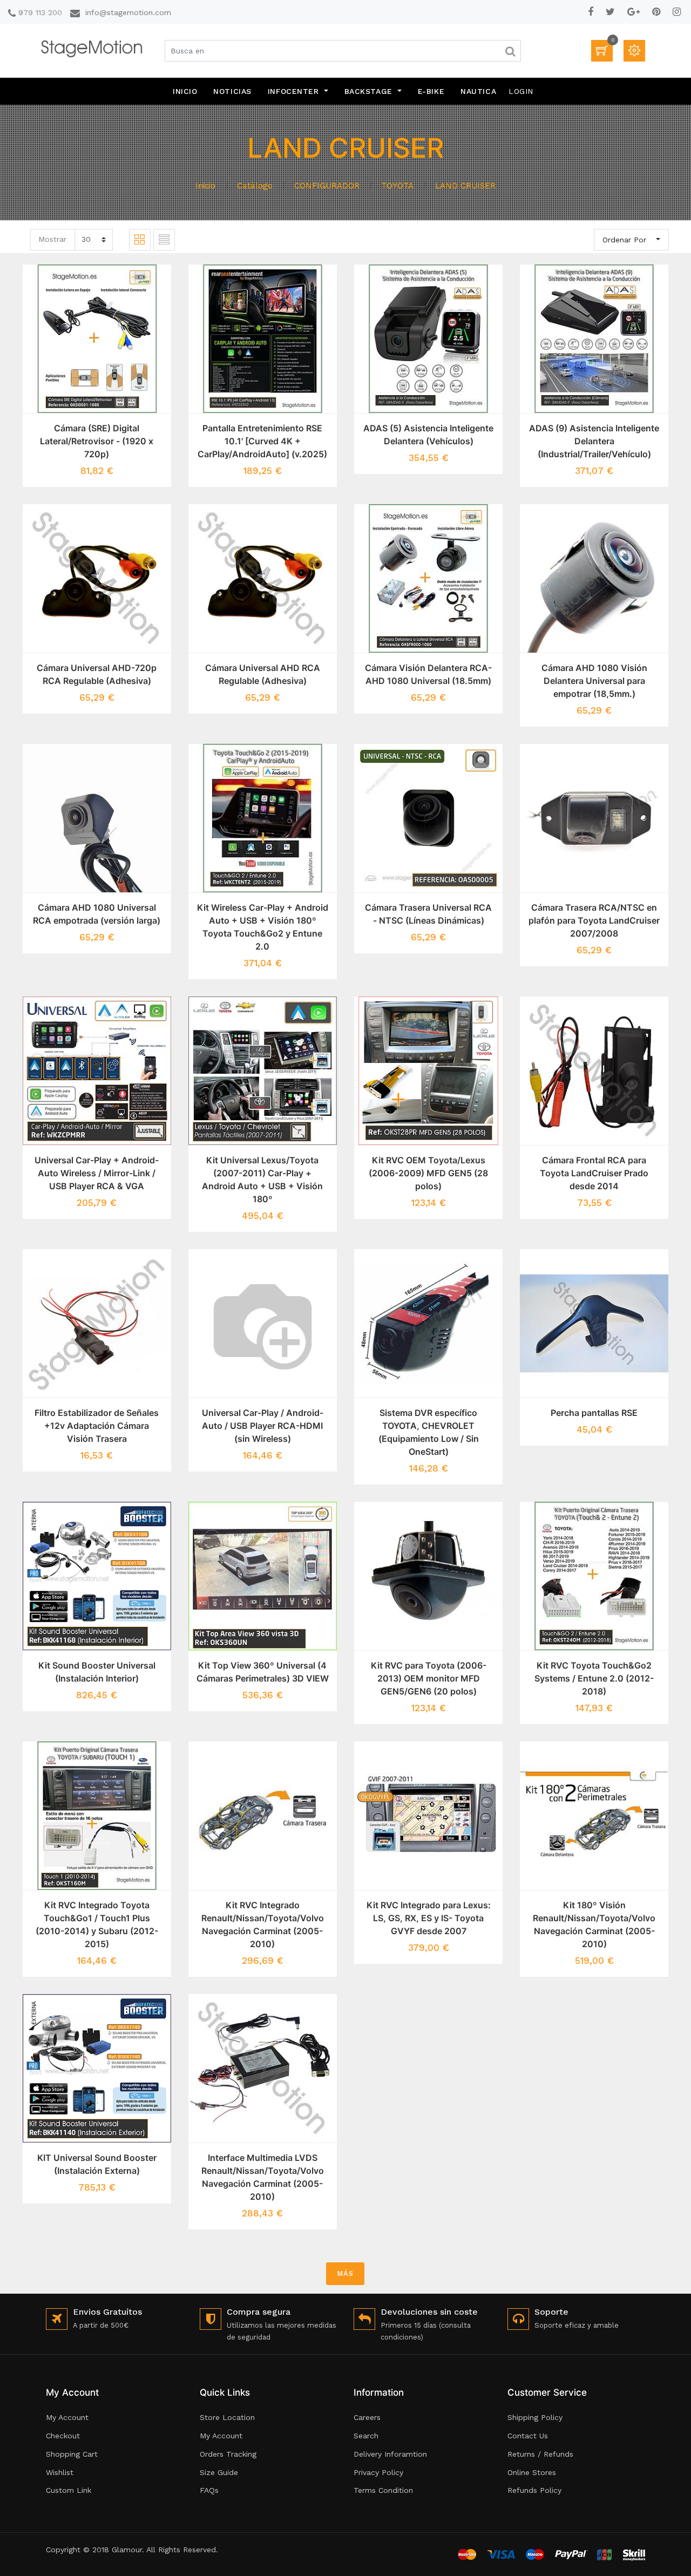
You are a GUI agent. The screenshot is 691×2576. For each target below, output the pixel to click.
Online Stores (532, 2472)
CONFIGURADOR (327, 186)
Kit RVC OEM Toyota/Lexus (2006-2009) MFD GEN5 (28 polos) (428, 1173)
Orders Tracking (228, 2454)
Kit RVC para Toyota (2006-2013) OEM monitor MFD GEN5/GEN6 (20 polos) (429, 1678)
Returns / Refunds (540, 2454)
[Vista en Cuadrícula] (140, 240)
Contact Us (528, 2436)
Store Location (227, 2417)
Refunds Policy (534, 2490)
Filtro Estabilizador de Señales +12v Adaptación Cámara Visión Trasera (97, 1426)
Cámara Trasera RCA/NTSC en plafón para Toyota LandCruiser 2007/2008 (594, 920)
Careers (367, 2417)
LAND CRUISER (465, 186)
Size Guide (219, 2472)
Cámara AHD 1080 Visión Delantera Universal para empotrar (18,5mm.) (594, 681)
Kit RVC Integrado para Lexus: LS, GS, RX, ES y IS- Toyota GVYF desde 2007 (429, 1918)
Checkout (63, 2436)
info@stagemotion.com (128, 12)
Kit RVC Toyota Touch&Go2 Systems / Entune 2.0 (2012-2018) (594, 1678)
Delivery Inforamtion (390, 2454)
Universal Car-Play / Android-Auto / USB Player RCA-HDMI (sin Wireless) (263, 1426)
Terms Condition (383, 2490)
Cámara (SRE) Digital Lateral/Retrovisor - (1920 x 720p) (97, 441)
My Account (67, 2417)
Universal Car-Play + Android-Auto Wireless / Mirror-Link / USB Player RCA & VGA (97, 1173)
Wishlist (60, 2472)
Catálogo (255, 186)
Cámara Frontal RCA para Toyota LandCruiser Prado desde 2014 (594, 1173)
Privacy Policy (378, 2472)
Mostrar (52, 239)
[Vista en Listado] (164, 240)
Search (366, 2436)
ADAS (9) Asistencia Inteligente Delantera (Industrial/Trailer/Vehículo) (594, 441)
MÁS (345, 2273)
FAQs (209, 2490)
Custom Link (69, 2490)
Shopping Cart (72, 2454)
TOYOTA (397, 186)
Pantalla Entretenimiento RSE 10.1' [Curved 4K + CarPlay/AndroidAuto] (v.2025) (262, 441)
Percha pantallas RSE (594, 1413)
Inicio (205, 186)
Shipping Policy (535, 2417)
